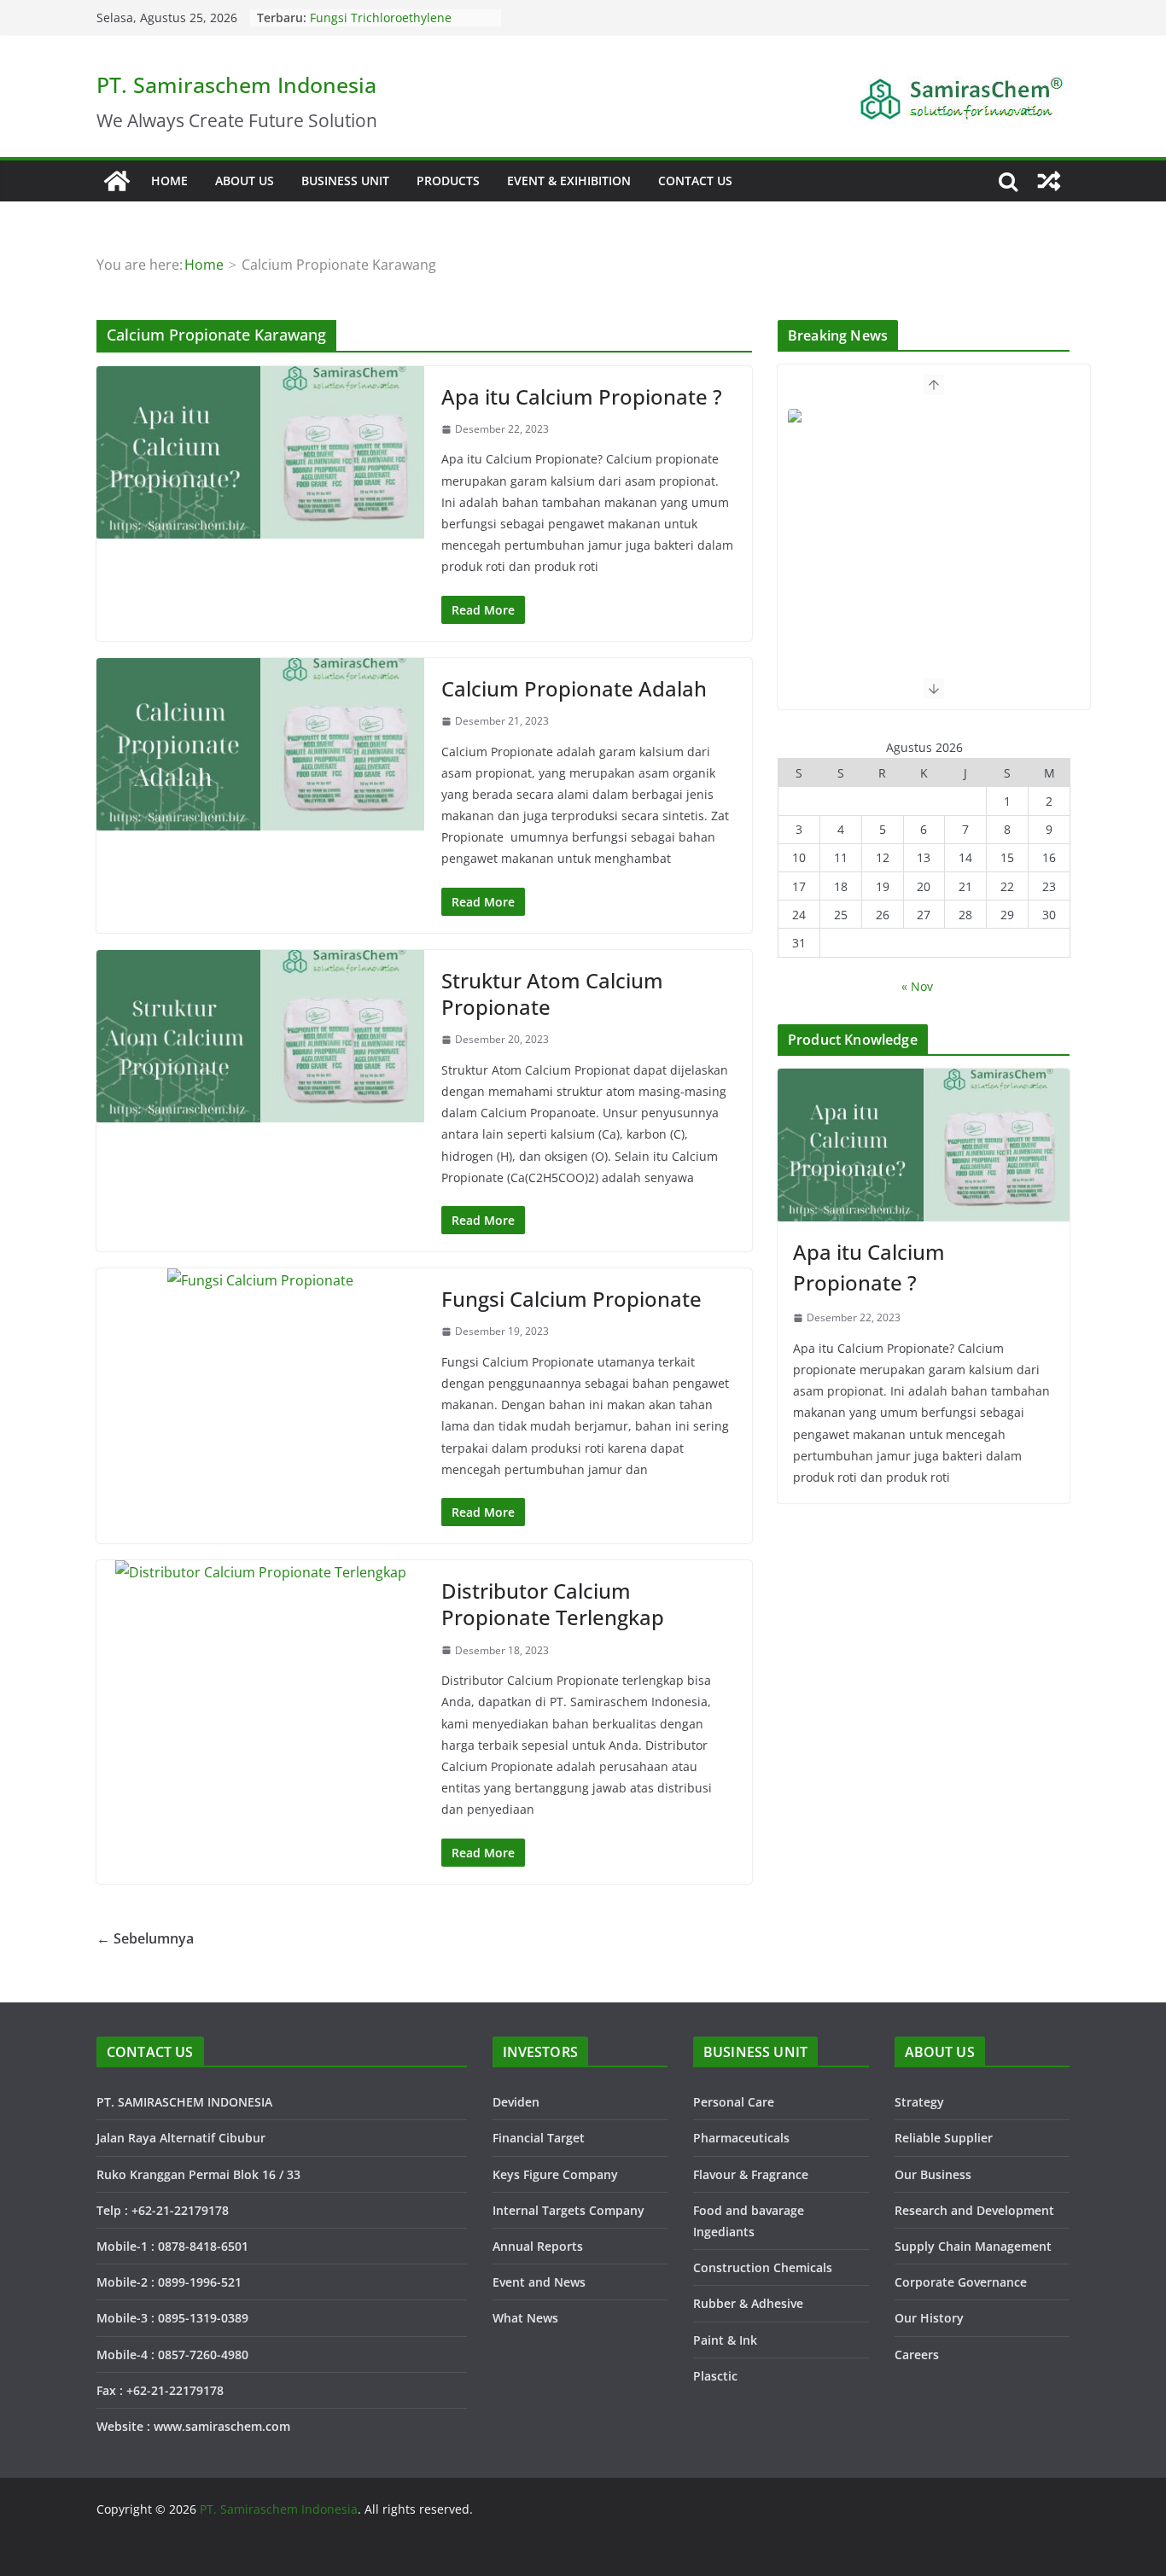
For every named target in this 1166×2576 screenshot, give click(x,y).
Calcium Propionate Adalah (574, 688)
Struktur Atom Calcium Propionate (552, 994)
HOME (169, 181)
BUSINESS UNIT (345, 181)
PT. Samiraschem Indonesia (236, 85)
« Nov (917, 986)
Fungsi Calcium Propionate (571, 1299)
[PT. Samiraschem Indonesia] (117, 181)
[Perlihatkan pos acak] (1049, 181)
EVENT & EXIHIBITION (569, 181)
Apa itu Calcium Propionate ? (582, 396)
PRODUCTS (448, 181)
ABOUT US (245, 181)
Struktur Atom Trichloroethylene (402, 15)
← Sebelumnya (145, 1938)
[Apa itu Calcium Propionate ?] (260, 452)
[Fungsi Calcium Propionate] (260, 1281)
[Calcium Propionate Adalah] (260, 744)
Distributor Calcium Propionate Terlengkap (553, 1604)
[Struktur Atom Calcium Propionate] (260, 1036)
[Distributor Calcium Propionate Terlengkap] (260, 1573)
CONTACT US (695, 181)
